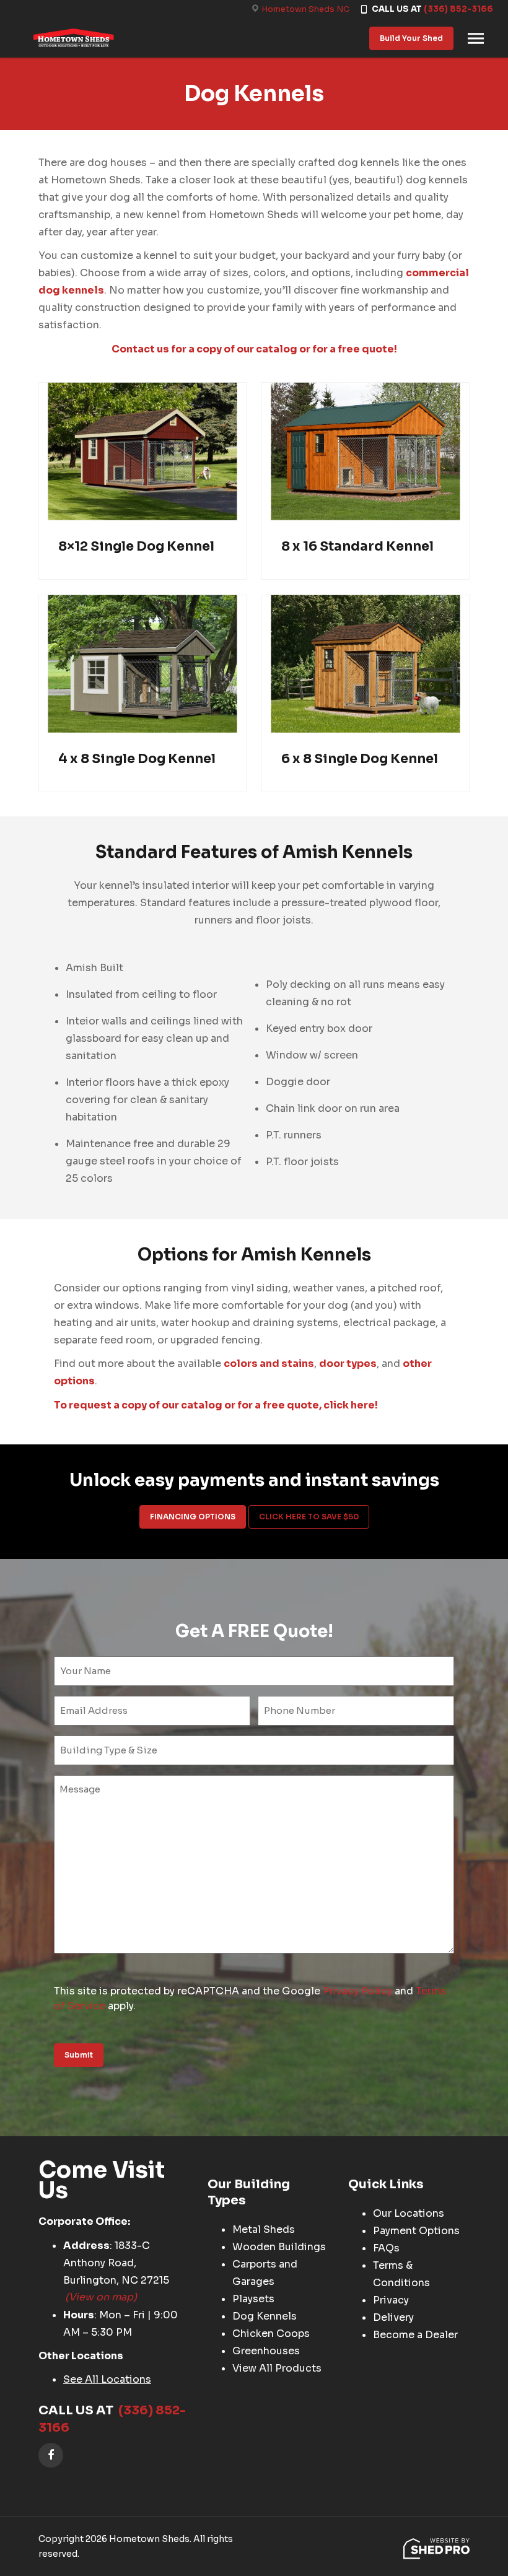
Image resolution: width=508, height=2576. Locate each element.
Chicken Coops (271, 2334)
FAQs (386, 2248)
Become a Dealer (415, 2335)
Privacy (391, 2300)
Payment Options (416, 2231)
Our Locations (409, 2213)
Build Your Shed (411, 38)
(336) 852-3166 (458, 9)
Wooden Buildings (279, 2247)
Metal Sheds (264, 2229)
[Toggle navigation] (476, 38)
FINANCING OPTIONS (193, 1517)
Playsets (253, 2299)
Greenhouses (266, 2351)
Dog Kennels (265, 2316)
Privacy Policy (357, 1991)
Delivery (393, 2317)
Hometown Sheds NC (305, 9)
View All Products (277, 2368)
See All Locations (107, 2379)
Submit (79, 2055)
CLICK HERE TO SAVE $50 (309, 1517)
